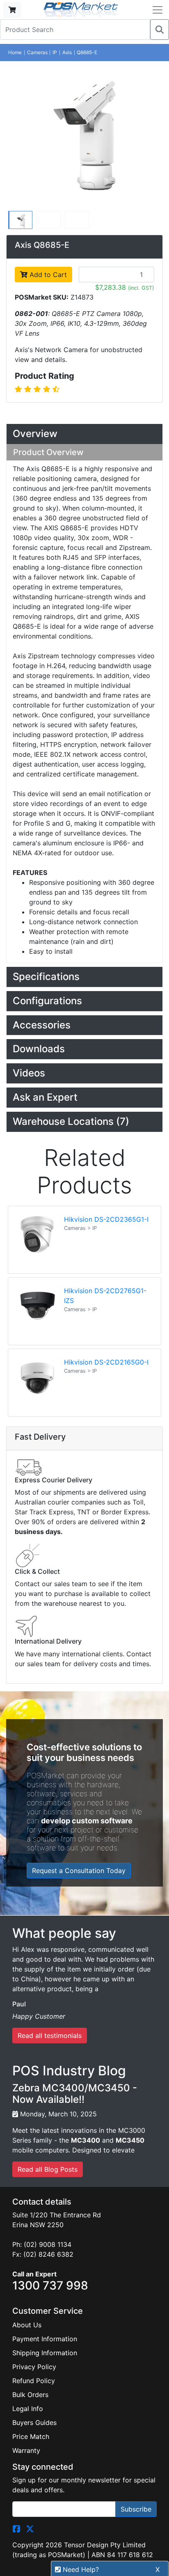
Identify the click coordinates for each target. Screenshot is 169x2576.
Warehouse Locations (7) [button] (71, 1121)
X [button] (158, 2569)
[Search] (160, 30)
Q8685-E (87, 52)
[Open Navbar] (158, 10)
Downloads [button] (39, 1049)
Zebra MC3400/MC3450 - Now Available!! (75, 2094)
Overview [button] (35, 434)
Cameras (37, 52)
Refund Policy (34, 2381)
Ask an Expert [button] (45, 1097)
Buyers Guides (34, 2423)
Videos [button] (29, 1073)
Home (15, 52)
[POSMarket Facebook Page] (16, 2528)
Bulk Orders (30, 2395)
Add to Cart (47, 275)
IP (55, 52)
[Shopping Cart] (12, 10)
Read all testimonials (50, 2036)
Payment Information (45, 2339)
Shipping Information (45, 2353)
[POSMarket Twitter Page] (30, 2528)
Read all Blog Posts (48, 2169)
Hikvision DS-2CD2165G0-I (106, 1362)
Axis (67, 52)
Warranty (26, 2450)
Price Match (31, 2436)
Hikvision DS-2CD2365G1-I (106, 1219)
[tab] (84, 434)
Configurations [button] (47, 1001)
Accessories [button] (42, 1025)
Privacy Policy (34, 2367)
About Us (27, 2325)
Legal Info (28, 2409)
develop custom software (87, 1821)
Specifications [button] (46, 977)
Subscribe (136, 2509)
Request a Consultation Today (79, 1871)
